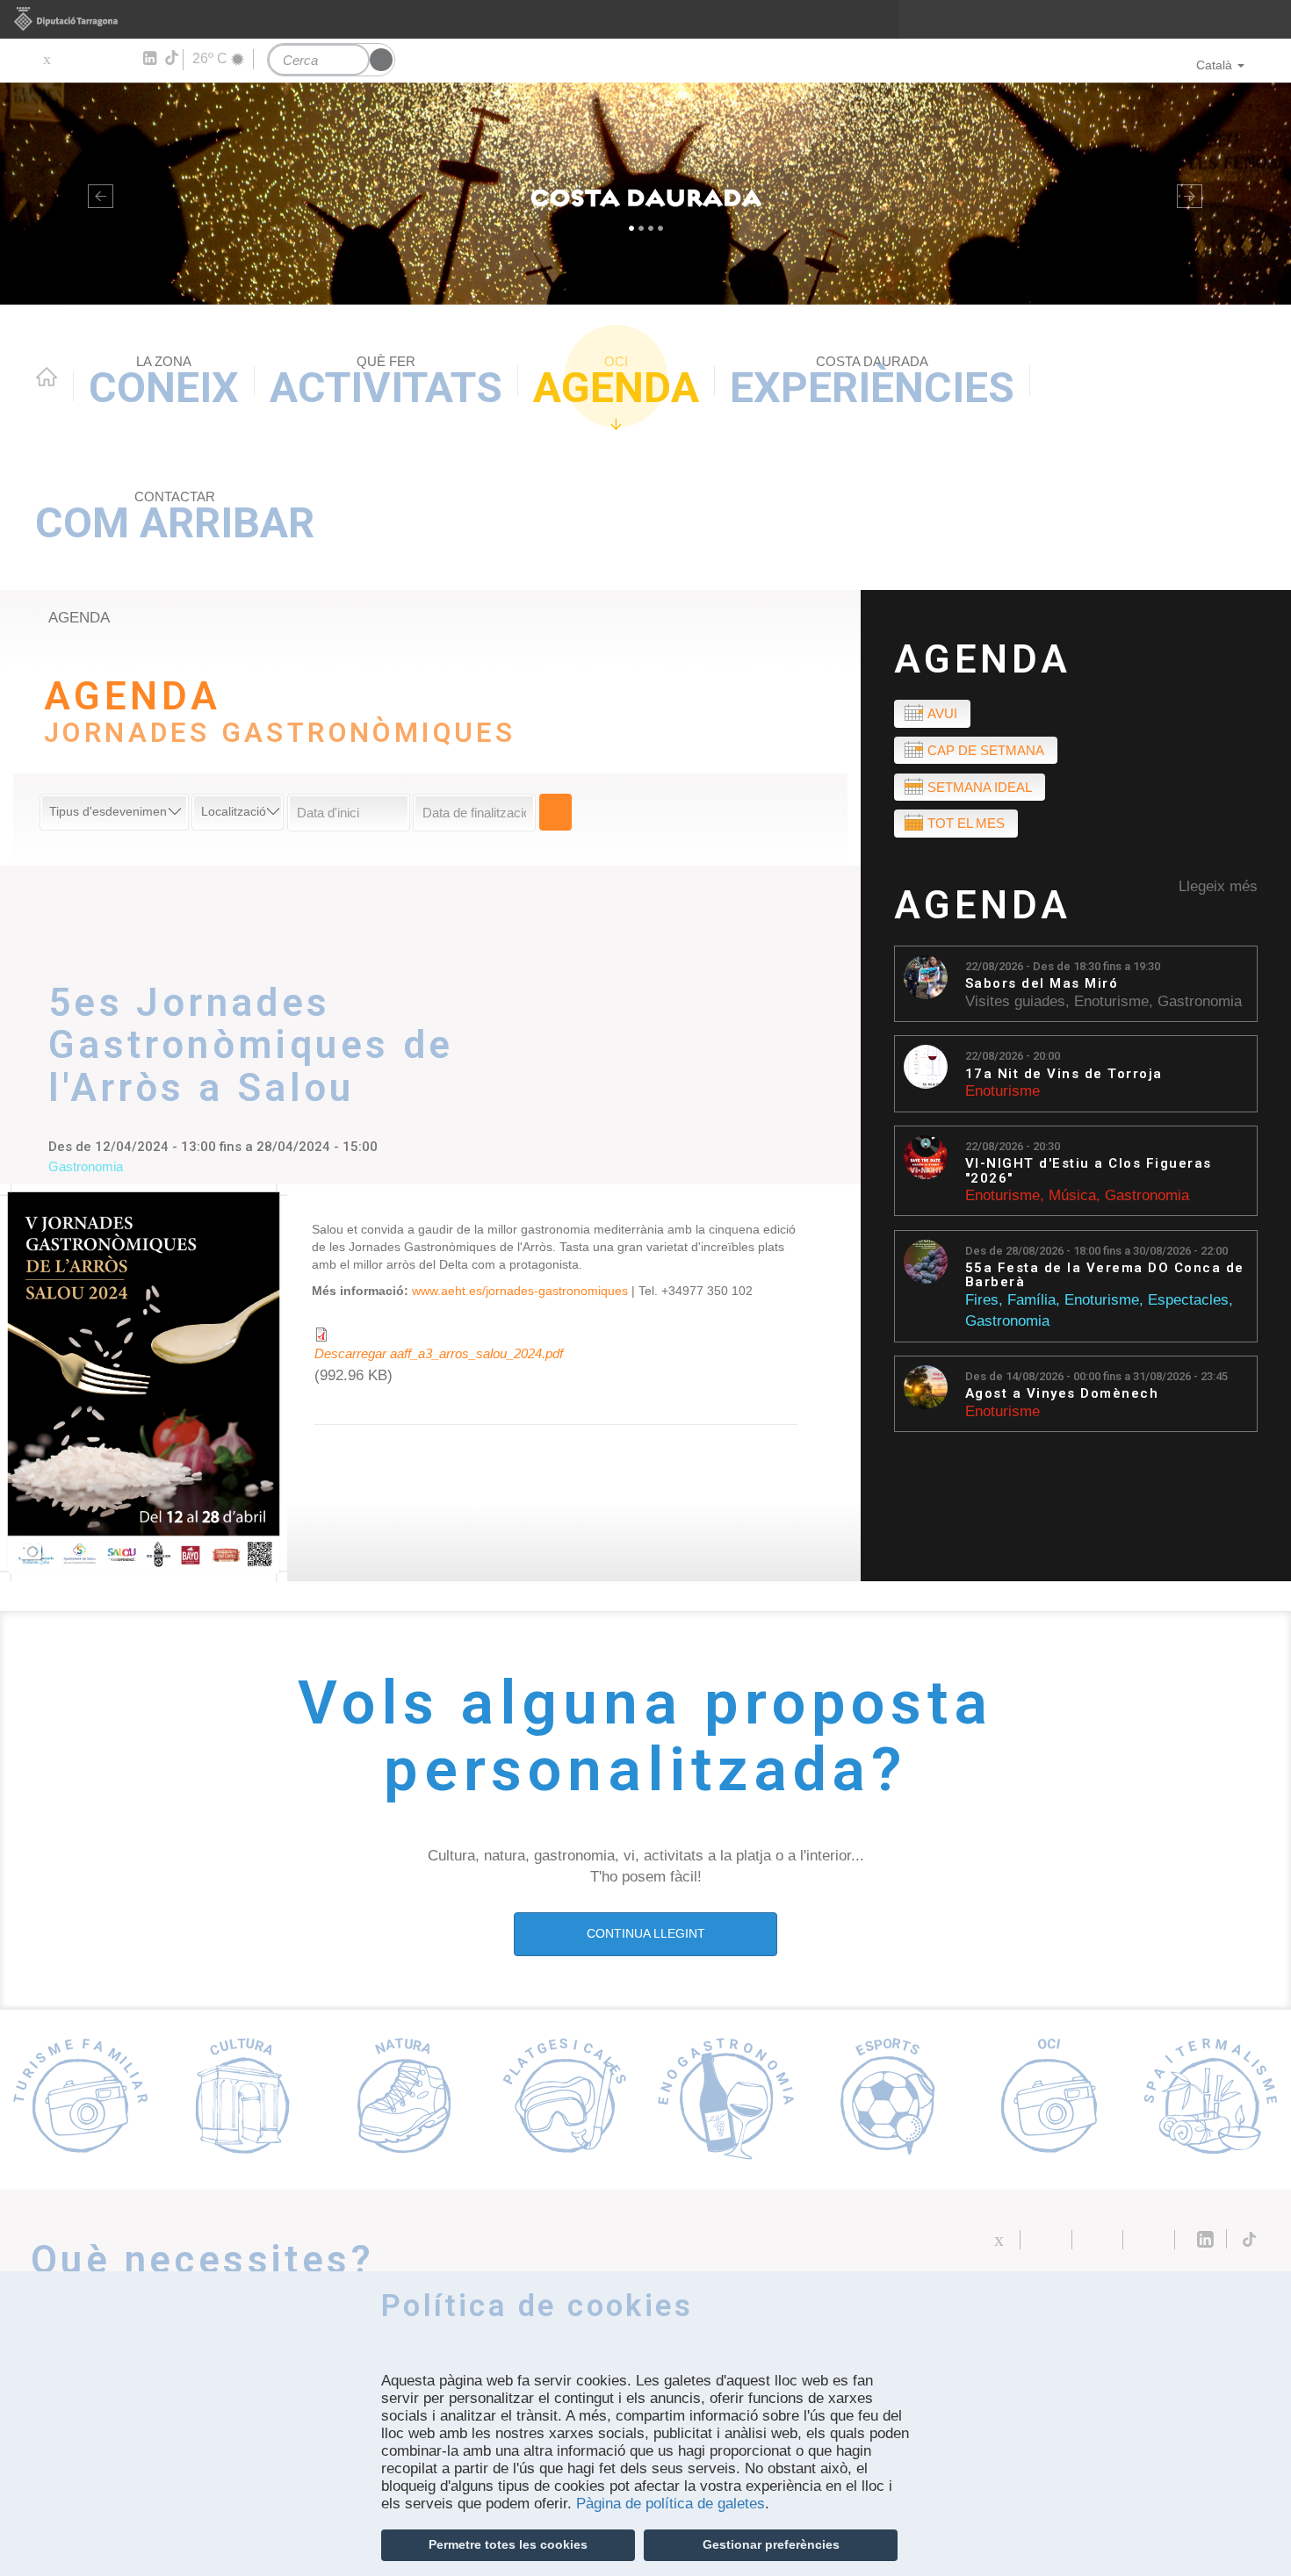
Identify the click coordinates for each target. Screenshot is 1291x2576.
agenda (79, 618)
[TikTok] (173, 58)
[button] (97, 194)
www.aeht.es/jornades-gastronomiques (520, 1291)
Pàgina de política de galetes (671, 2504)
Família (1031, 1300)
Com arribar (175, 518)
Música (1072, 1195)
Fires (982, 1300)
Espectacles (1188, 1300)
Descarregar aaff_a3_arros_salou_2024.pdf (439, 1353)
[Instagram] (123, 59)
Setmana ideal (980, 787)
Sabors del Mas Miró (1042, 984)
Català (1214, 65)
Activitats (386, 383)
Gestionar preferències (771, 2544)
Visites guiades (1015, 1001)
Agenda (616, 383)
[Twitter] (46, 59)
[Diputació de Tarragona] (645, 19)
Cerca (555, 812)
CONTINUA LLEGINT (646, 1933)
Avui (942, 713)
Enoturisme (1111, 1001)
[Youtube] (97, 59)
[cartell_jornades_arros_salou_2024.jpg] (144, 1383)
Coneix (164, 383)
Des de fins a (1096, 1251)
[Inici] (645, 194)
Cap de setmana (986, 750)
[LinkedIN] (149, 59)
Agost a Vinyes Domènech (1062, 1394)
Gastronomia (1200, 1001)
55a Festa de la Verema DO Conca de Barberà (1105, 1275)
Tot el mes (966, 823)
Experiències (872, 383)
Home (47, 377)
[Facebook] (72, 59)
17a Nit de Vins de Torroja (1064, 1074)
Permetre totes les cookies (508, 2544)
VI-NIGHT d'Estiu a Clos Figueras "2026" (1089, 1171)
